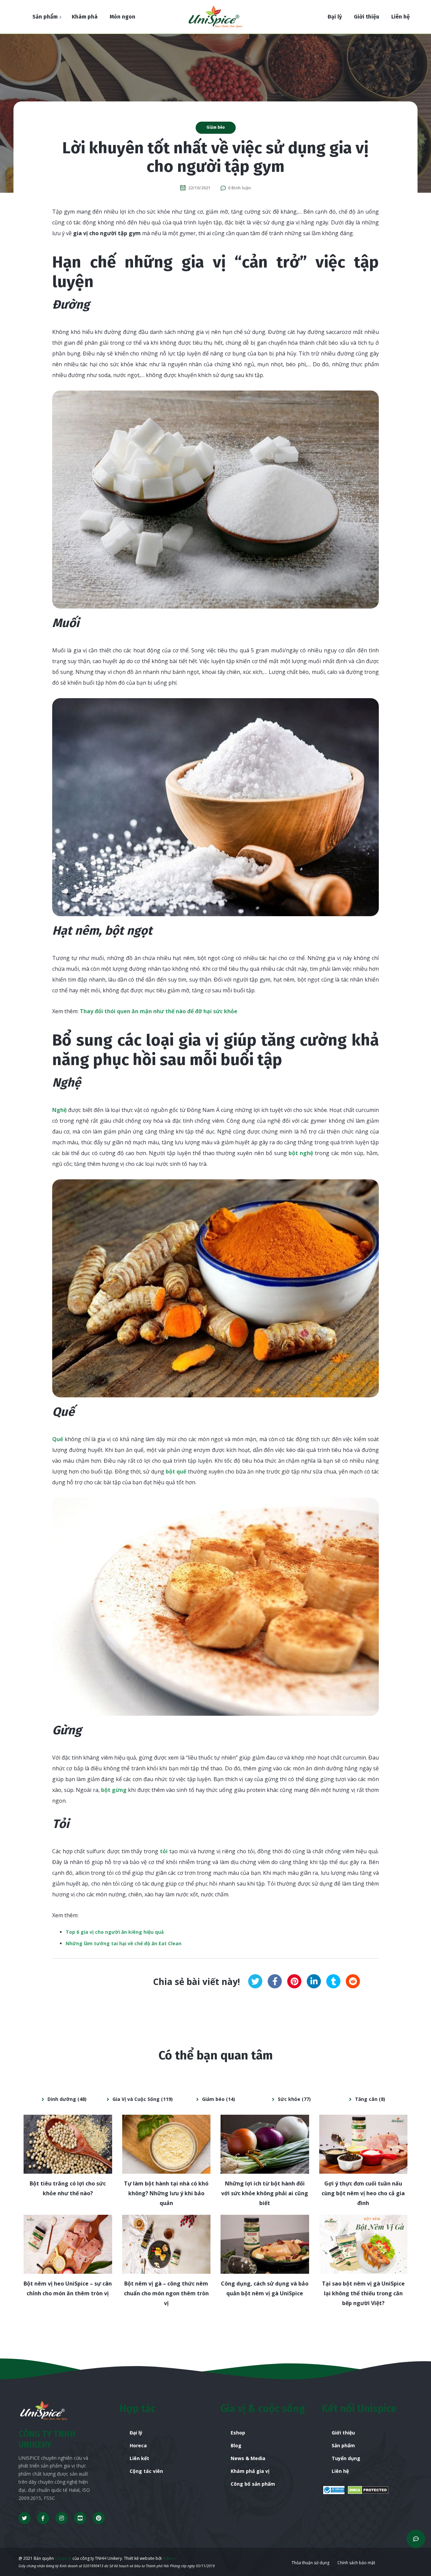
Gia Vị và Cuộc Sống (136, 2099)
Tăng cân (366, 2099)
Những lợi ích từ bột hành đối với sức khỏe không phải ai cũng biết (265, 2193)
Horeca (138, 2445)
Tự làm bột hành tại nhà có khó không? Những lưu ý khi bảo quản (166, 2193)
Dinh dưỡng (62, 2099)
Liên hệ (340, 2471)
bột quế (177, 1471)
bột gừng (114, 1790)
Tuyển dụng (346, 2458)
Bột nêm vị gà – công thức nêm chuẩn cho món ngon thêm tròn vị (166, 2293)
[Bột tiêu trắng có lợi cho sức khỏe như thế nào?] (68, 2144)
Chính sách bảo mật (356, 2563)
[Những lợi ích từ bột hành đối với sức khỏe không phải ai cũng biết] (265, 2144)
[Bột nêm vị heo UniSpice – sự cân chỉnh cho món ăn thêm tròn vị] (68, 2244)
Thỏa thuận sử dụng (310, 2563)
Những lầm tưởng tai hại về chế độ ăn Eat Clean (124, 1943)
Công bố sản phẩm (253, 2484)
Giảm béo (216, 127)
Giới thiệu (343, 2433)
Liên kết (139, 2458)
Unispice (63, 2558)
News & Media (248, 2458)
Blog (236, 2445)
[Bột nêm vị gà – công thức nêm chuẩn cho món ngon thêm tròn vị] (167, 2244)
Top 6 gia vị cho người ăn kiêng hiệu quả (115, 1932)
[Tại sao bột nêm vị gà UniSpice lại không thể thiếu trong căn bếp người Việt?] (363, 2244)
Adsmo (170, 2558)
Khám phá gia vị (250, 2471)
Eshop (238, 2433)
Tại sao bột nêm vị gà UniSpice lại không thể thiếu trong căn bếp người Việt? (363, 2293)
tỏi (164, 1851)
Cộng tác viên (146, 2471)
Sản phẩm (343, 2445)
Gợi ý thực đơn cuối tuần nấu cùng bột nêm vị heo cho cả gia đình (363, 2193)
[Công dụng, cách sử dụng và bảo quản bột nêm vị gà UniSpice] (265, 2244)
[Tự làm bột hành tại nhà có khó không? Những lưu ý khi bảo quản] (167, 2144)
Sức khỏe (289, 2099)
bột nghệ (302, 1153)
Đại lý (136, 2433)
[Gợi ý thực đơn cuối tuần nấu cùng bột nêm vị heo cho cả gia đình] (363, 2144)
